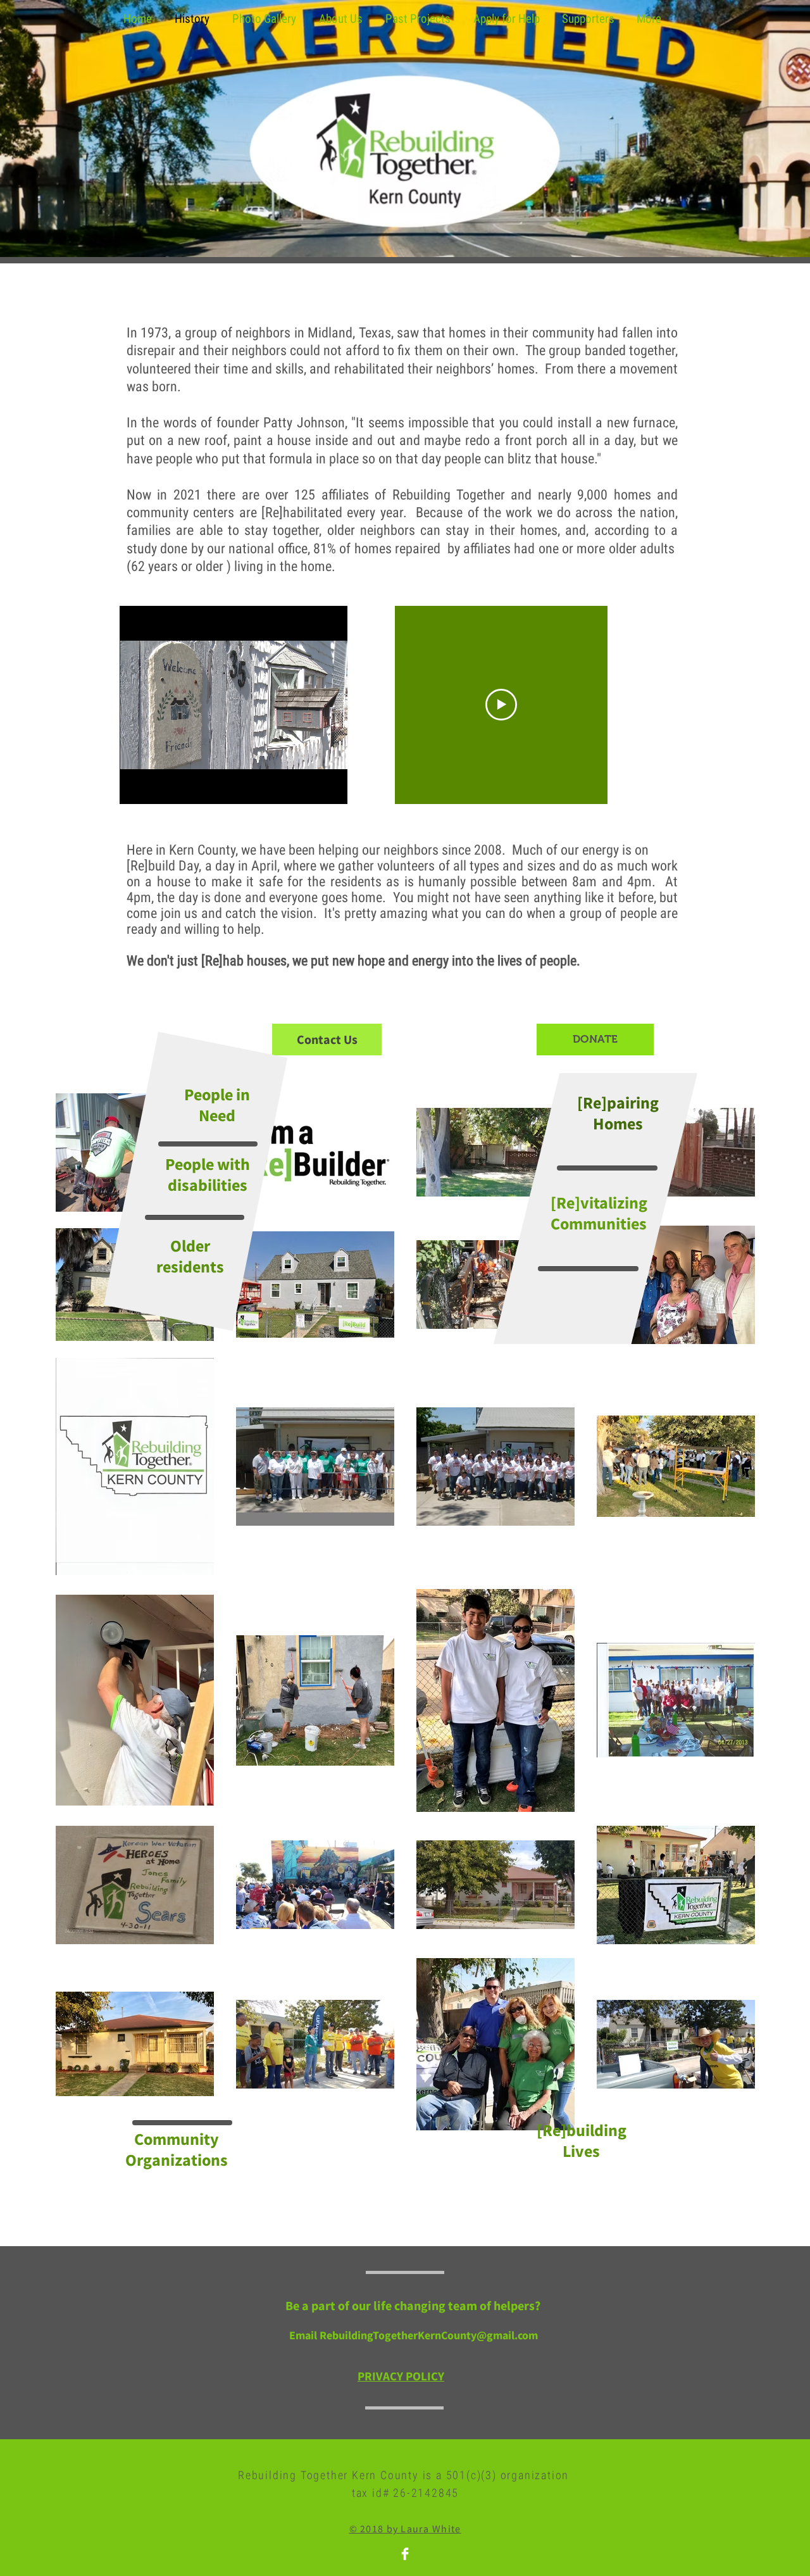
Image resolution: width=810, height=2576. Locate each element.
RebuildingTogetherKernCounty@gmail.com (429, 2335)
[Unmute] (158, 787)
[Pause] (136, 787)
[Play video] (501, 705)
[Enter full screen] (330, 787)
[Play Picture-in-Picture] (309, 787)
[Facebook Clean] (405, 2554)
